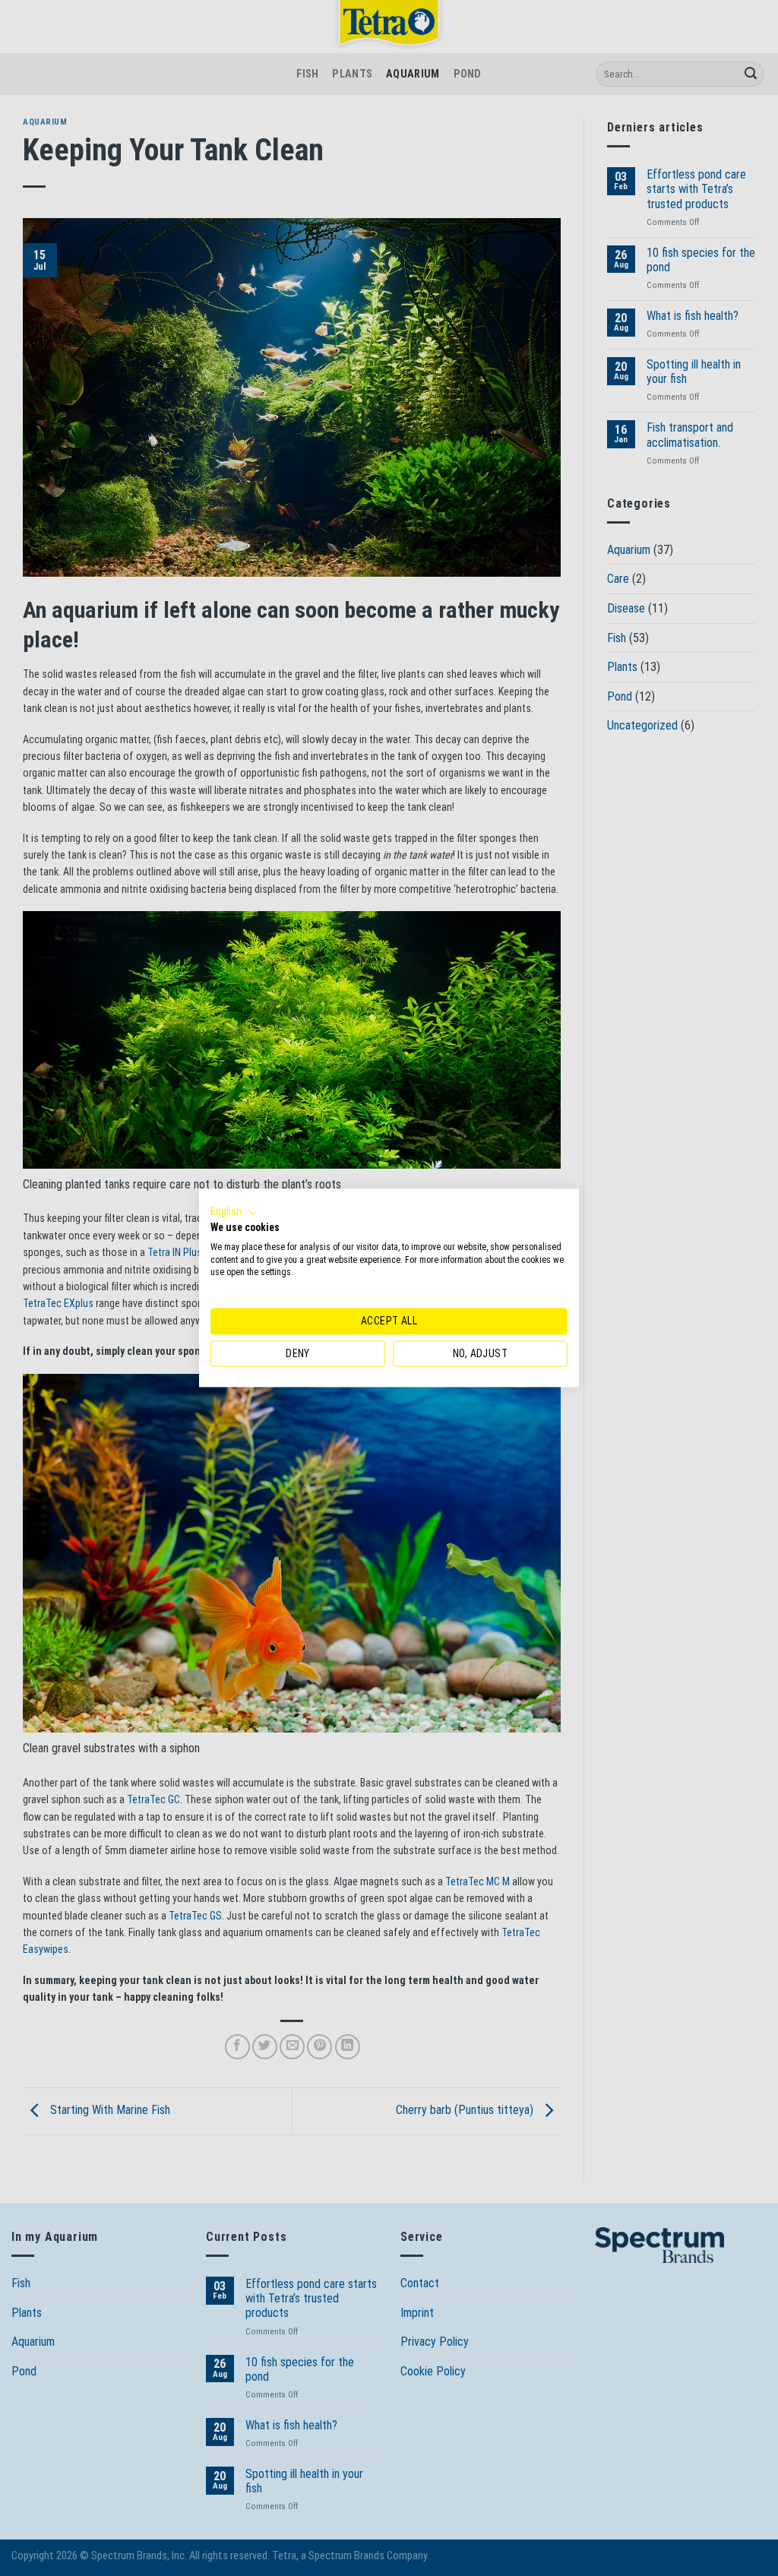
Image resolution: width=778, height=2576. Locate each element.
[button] (234, 1212)
